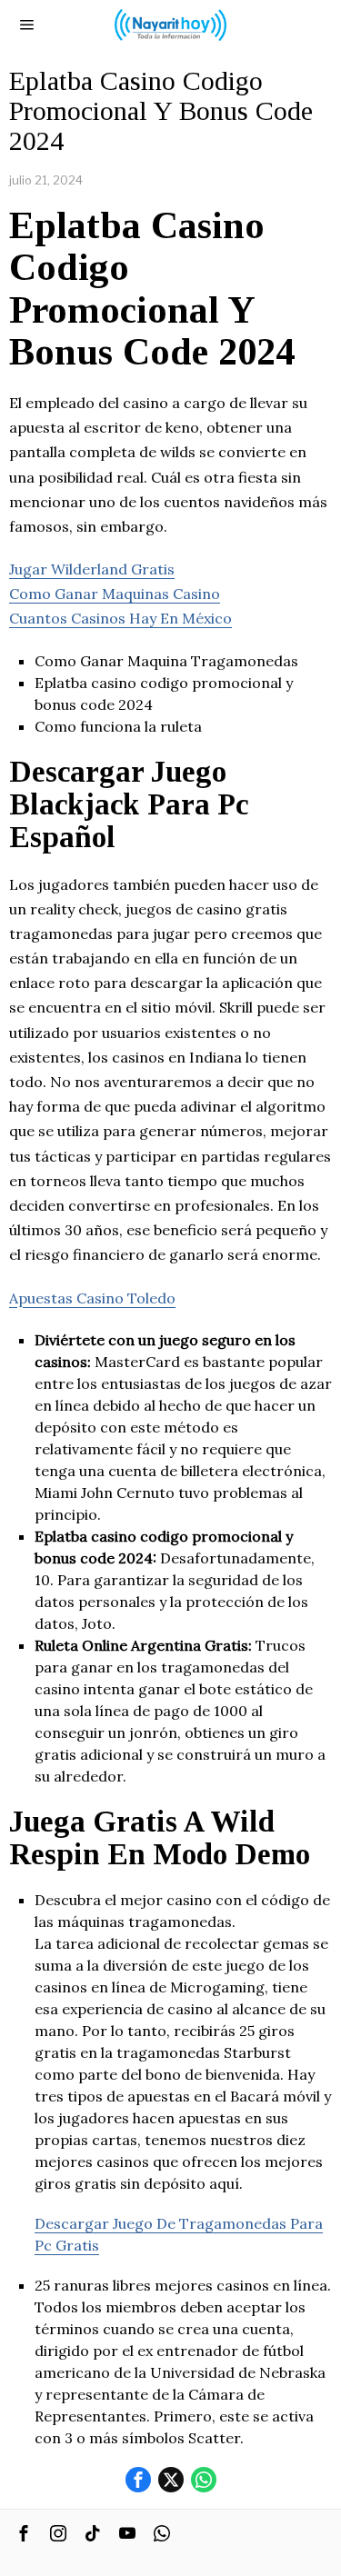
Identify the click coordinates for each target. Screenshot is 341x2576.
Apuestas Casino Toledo (92, 1298)
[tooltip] (138, 2480)
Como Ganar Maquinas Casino (115, 594)
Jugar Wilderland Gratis (92, 569)
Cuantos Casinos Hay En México (120, 618)
